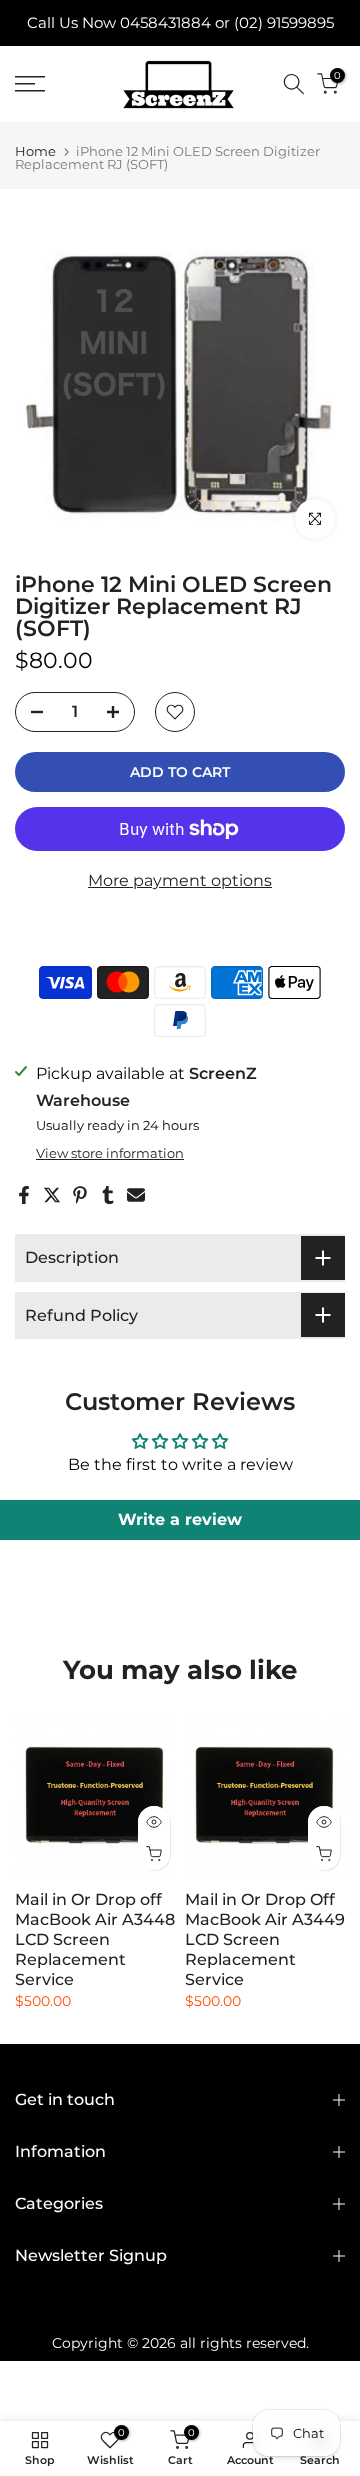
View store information (110, 1153)
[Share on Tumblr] (108, 1195)
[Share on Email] (136, 1195)
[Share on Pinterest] (80, 1195)
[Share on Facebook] (24, 1195)
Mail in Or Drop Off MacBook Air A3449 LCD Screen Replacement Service (265, 1939)
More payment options (180, 880)
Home (35, 151)
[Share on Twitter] (52, 1195)
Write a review (180, 1519)
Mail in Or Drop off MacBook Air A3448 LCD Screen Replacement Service (95, 1939)
